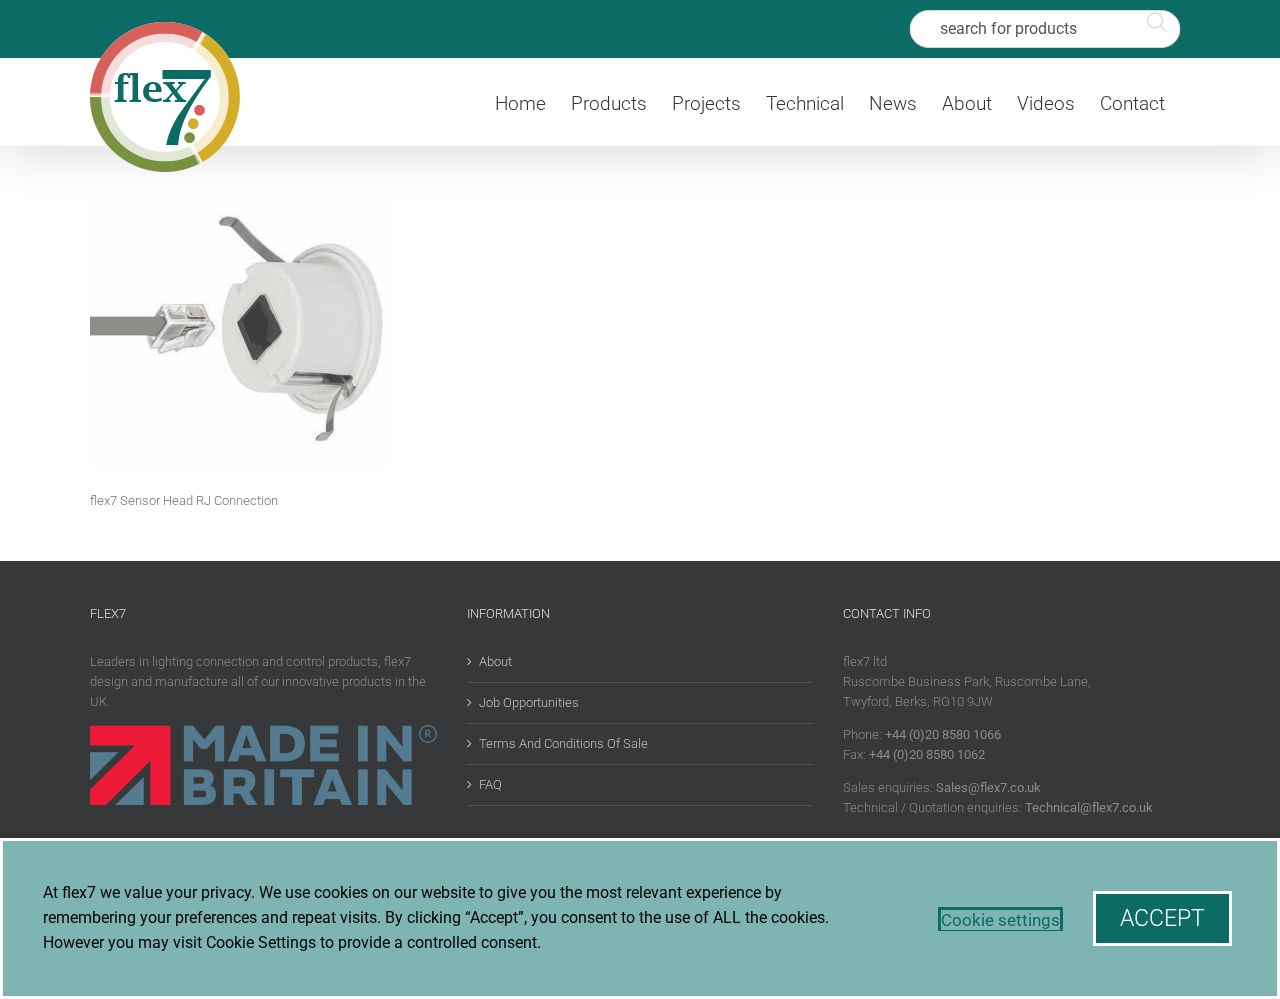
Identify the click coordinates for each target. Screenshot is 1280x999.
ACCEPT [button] (1162, 918)
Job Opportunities (529, 702)
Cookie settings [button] (1000, 920)
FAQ (490, 784)
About (495, 661)
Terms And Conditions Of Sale (563, 743)
